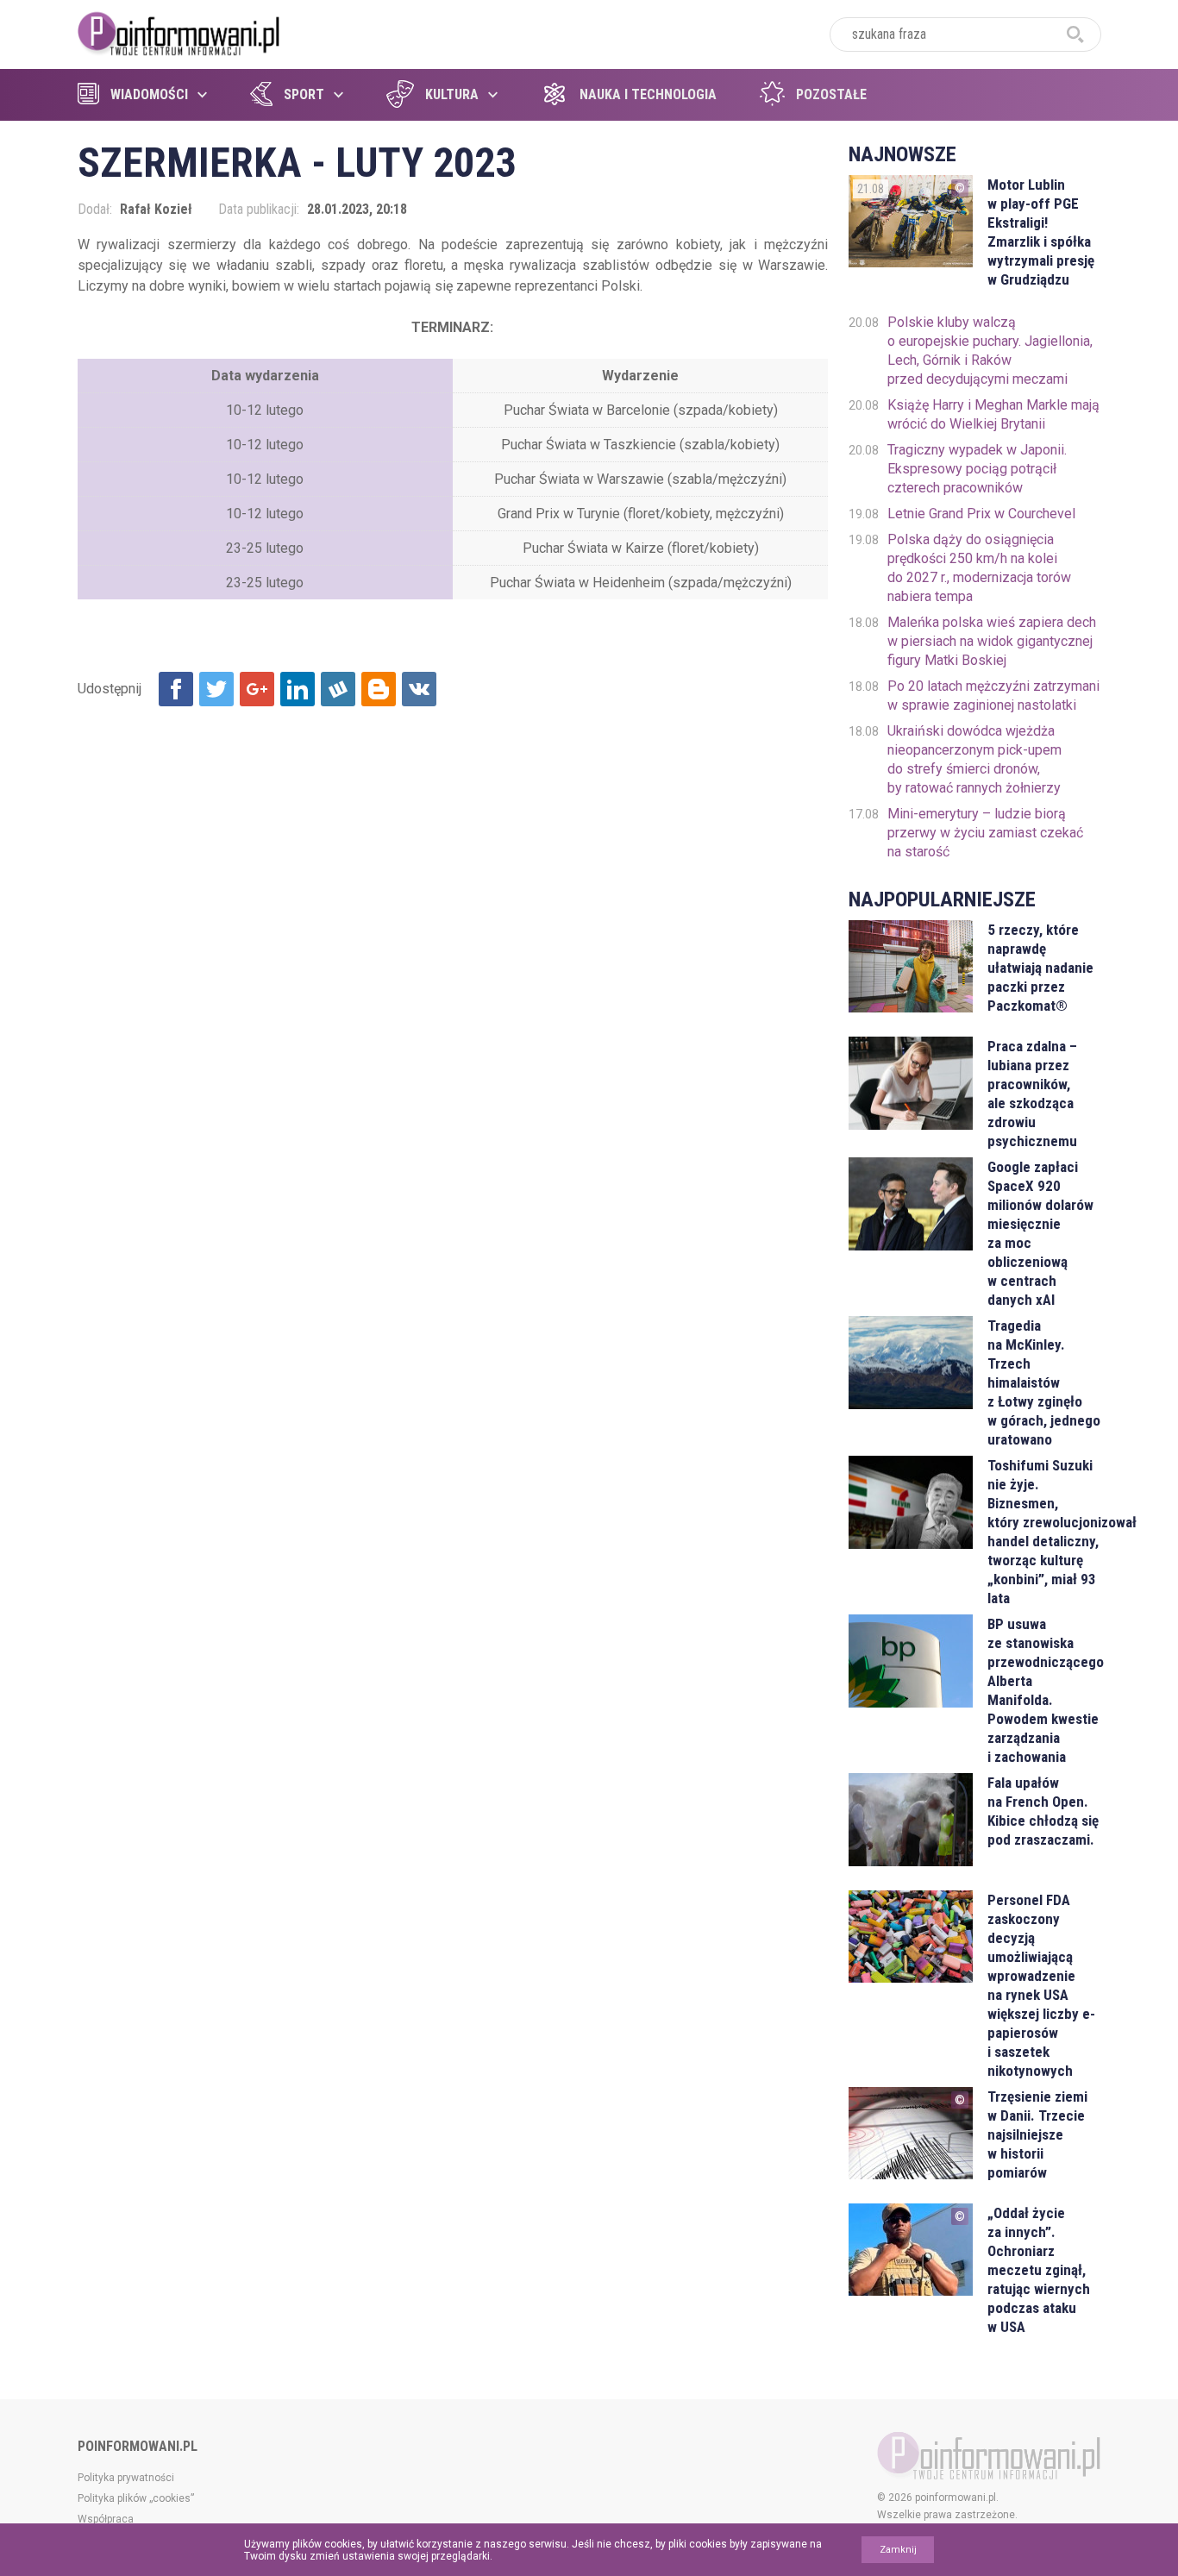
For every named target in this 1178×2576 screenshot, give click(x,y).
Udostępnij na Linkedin (298, 689)
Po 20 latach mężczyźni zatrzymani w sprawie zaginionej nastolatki (993, 696)
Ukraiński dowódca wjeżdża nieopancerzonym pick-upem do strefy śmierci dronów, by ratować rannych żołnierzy (974, 759)
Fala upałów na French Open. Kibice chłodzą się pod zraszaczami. (1043, 1811)
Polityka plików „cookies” (136, 2498)
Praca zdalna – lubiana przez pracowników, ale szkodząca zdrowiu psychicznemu (1032, 1094)
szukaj (1075, 34)
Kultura (452, 94)
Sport (304, 94)
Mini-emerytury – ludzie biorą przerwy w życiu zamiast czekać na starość (985, 833)
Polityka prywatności (126, 2478)
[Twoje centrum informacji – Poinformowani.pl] (179, 32)
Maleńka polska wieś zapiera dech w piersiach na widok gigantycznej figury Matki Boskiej (992, 641)
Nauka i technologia (648, 94)
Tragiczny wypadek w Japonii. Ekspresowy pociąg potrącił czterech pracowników (977, 469)
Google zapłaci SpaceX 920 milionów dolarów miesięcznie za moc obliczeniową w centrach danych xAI (1040, 1233)
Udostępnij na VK (419, 689)
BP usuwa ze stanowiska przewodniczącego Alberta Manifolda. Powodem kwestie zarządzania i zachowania (1044, 1690)
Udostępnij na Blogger (379, 689)
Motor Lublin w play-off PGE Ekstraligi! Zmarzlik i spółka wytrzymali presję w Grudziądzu (1041, 232)
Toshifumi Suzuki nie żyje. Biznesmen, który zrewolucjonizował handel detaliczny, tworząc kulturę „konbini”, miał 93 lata (1044, 1532)
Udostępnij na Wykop (338, 689)
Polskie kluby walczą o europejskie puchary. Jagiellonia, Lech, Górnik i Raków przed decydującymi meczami (990, 351)
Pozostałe (831, 94)
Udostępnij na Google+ (257, 689)
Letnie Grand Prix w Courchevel (981, 514)
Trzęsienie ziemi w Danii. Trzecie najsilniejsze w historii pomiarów (1037, 2134)
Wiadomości (149, 94)
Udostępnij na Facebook (176, 689)
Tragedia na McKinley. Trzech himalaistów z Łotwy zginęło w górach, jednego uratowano (1044, 1382)
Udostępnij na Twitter (216, 689)
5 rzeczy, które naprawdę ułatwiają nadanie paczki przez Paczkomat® (1040, 968)
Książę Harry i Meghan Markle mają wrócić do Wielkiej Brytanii (993, 414)
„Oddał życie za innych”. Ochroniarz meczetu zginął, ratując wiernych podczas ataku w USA (1039, 2270)
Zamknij (898, 2550)
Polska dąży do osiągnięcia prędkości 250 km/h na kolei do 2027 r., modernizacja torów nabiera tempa (979, 568)
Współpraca (106, 2519)
